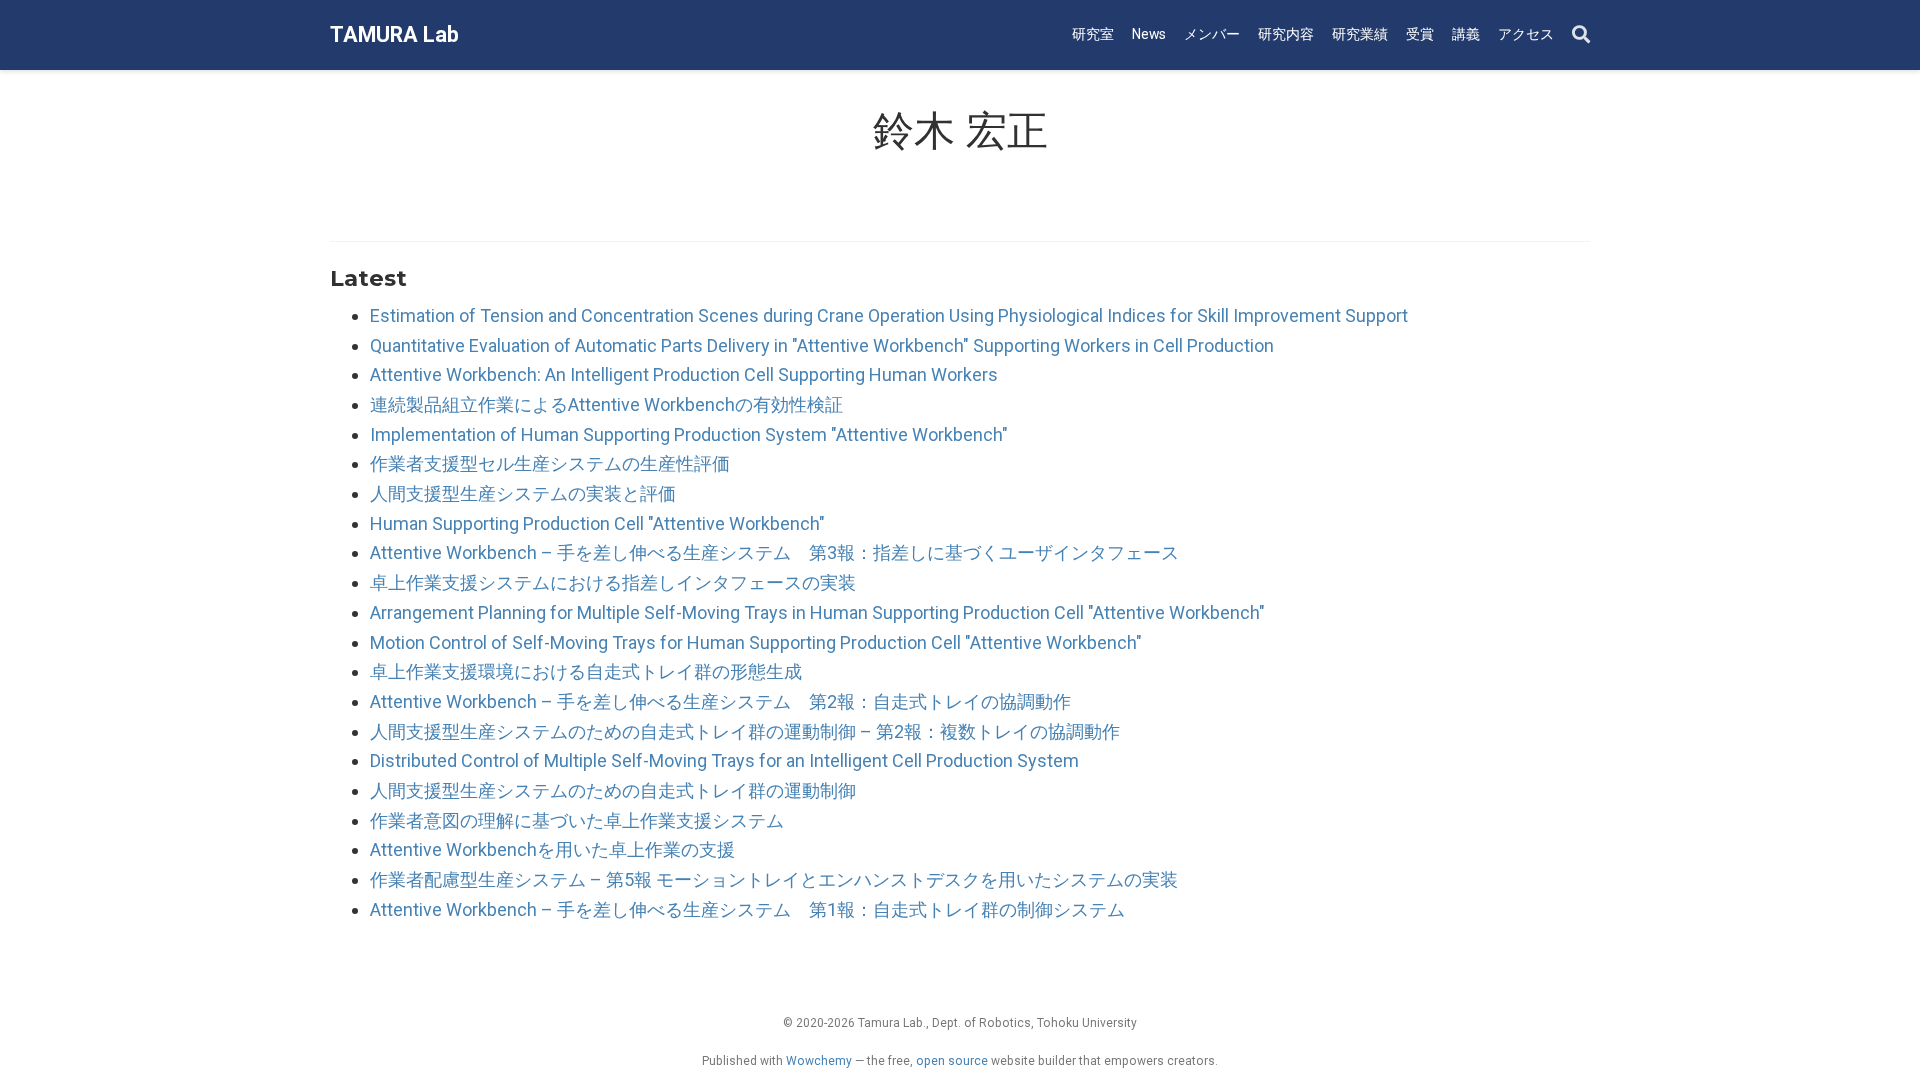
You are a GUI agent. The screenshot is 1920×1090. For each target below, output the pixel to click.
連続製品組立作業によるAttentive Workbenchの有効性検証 (606, 404)
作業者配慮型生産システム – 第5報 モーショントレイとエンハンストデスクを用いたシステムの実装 (774, 879)
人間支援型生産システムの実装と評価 (523, 493)
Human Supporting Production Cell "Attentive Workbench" (597, 523)
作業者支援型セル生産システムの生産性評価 (550, 463)
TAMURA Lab (394, 34)
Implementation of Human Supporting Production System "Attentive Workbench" (689, 434)
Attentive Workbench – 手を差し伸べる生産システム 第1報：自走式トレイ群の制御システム (747, 909)
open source (952, 1061)
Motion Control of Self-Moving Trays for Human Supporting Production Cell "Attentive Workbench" (756, 642)
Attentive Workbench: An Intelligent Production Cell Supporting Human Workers (684, 374)
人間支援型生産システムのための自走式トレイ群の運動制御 (613, 790)
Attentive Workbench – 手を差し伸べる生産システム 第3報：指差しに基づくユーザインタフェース (774, 552)
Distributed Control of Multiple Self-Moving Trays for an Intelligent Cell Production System (724, 760)
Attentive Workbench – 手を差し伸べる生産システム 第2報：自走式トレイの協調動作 (720, 701)
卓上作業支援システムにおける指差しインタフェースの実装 (613, 582)
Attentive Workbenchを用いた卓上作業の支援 (552, 849)
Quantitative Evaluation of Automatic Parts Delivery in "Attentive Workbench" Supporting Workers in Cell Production (822, 345)
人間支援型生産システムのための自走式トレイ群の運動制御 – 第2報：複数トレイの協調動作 (745, 731)
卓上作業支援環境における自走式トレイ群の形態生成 (586, 671)
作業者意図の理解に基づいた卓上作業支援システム (577, 820)
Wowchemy (819, 1061)
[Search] (1581, 35)
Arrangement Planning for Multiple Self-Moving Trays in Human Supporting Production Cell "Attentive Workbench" (817, 612)
